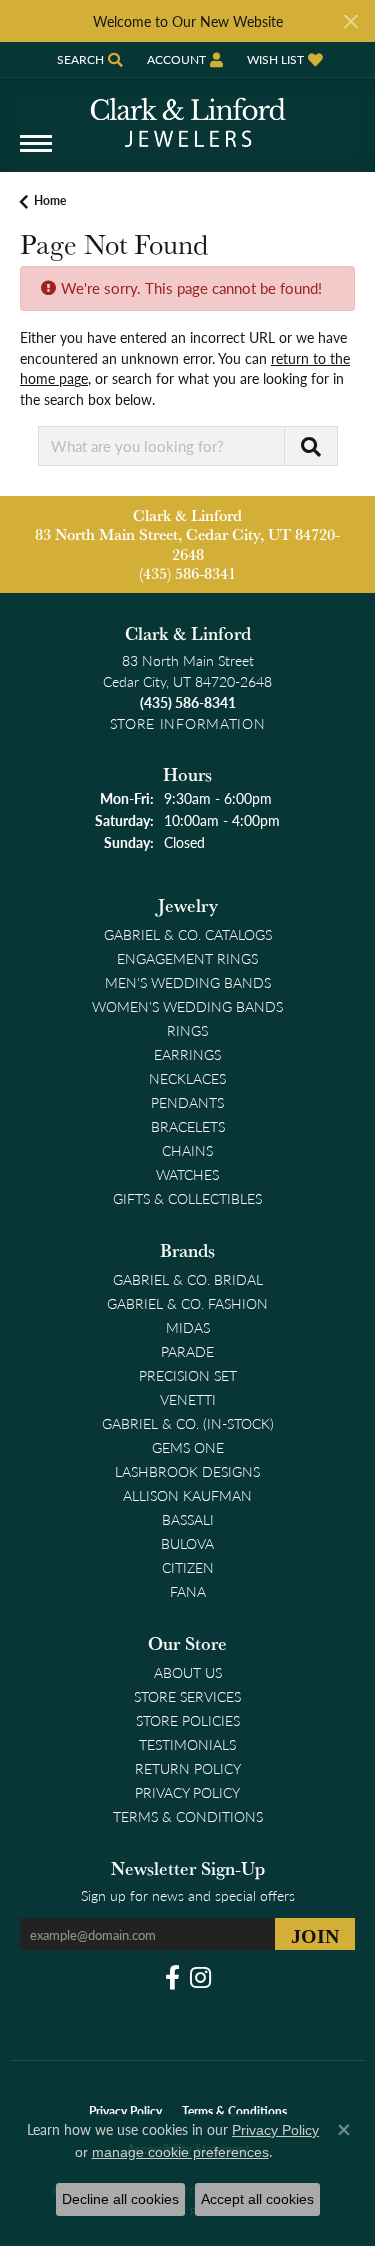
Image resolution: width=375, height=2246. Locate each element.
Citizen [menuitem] (188, 1567)
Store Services (187, 1696)
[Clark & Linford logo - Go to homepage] (188, 115)
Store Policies (188, 1720)
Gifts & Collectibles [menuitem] (187, 1198)
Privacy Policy (187, 1792)
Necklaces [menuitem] (187, 1078)
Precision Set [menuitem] (188, 1375)
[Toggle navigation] (36, 153)
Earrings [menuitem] (187, 1054)
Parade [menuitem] (187, 1351)
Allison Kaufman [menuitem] (187, 1495)
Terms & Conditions (188, 1816)
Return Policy (188, 1768)
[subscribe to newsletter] (315, 1934)
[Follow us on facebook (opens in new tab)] (172, 1978)
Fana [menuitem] (188, 1591)
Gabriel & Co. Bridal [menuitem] (188, 1279)
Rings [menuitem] (187, 1030)
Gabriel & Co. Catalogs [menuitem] (188, 934)
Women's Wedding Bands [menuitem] (187, 1006)
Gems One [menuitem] (188, 1447)
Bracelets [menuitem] (188, 1126)
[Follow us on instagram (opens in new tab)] (200, 1978)
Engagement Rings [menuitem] (187, 958)
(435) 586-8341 (187, 573)
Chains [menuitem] (187, 1150)
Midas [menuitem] (188, 1327)
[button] (88, 59)
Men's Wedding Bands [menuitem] (188, 982)
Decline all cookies (120, 2199)
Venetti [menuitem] (188, 1399)
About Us (188, 1672)
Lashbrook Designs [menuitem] (187, 1471)
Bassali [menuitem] (188, 1519)
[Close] (350, 21)
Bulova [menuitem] (187, 1543)
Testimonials (187, 1744)
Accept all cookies (257, 2199)
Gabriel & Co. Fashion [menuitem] (187, 1303)
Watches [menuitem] (187, 1174)
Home (50, 200)
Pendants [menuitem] (187, 1102)
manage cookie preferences (180, 2152)
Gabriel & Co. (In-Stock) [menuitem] (188, 1423)
